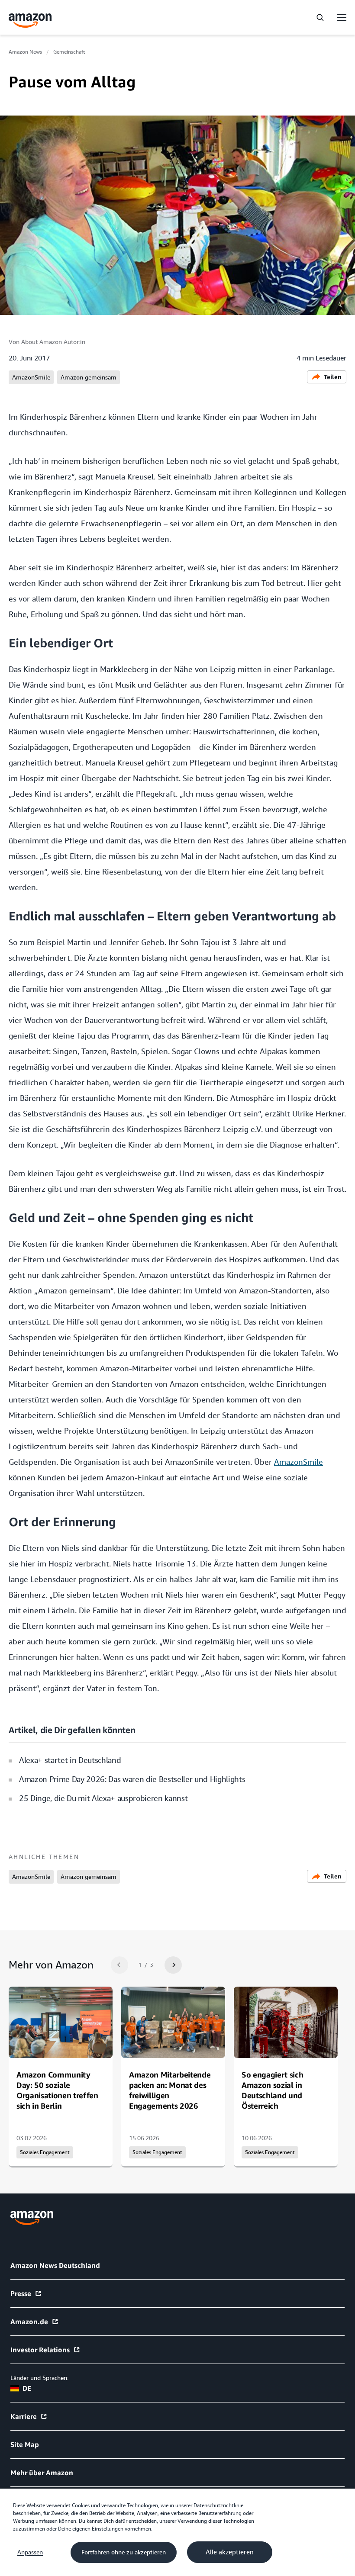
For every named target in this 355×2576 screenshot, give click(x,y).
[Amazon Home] (30, 21)
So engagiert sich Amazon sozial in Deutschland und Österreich (272, 2090)
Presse (21, 2293)
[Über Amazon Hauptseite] (32, 2218)
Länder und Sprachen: (39, 2378)
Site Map (25, 2444)
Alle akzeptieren (230, 2552)
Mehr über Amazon (42, 2473)
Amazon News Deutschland (55, 2265)
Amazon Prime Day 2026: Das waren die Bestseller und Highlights (132, 1779)
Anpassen (30, 2552)
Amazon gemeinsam (89, 377)
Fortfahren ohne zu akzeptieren (124, 2552)
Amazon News (25, 52)
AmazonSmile (31, 377)
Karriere (24, 2416)
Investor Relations (40, 2350)
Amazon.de (29, 2322)
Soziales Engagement (45, 2152)
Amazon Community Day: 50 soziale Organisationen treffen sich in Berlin (57, 2090)
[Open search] (320, 17)
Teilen (333, 377)
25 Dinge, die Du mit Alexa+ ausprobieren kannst (103, 1798)
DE (27, 2388)
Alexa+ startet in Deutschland (70, 1760)
